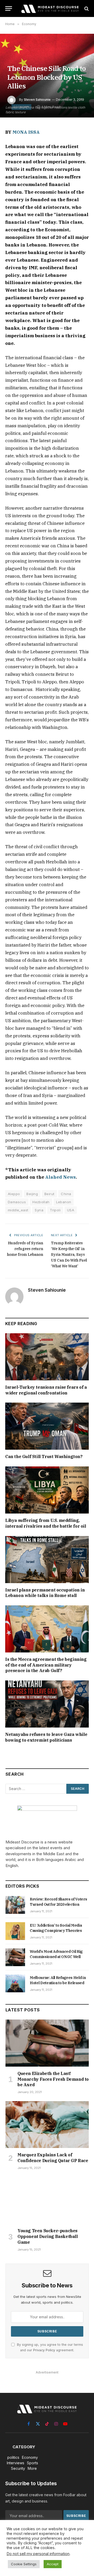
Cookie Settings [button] (24, 2564)
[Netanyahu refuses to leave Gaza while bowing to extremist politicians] (47, 1704)
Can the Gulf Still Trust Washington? (44, 1456)
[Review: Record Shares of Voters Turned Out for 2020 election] (15, 1905)
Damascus (17, 1202)
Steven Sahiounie (37, 100)
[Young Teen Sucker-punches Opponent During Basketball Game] (47, 2200)
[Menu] (9, 9)
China (66, 1194)
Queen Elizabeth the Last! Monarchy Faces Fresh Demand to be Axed (53, 2079)
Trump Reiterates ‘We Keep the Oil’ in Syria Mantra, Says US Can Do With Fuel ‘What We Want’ (69, 1255)
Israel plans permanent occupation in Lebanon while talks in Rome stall (45, 1593)
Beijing (32, 1194)
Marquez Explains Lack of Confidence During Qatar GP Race (53, 2158)
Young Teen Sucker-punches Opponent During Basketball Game (48, 2236)
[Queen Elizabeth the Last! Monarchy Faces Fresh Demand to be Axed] (47, 2043)
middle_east (18, 1210)
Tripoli (55, 1210)
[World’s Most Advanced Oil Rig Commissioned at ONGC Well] (15, 1957)
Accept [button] (53, 2564)
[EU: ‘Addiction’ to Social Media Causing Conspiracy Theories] (15, 1931)
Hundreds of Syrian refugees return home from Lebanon (25, 1249)
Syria (39, 1210)
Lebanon (64, 1202)
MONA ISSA (26, 132)
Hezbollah (41, 1202)
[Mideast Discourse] (50, 9)
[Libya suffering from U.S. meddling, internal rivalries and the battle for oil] (47, 1490)
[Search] (86, 9)
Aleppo (14, 1194)
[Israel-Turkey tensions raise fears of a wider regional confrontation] (47, 1357)
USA (71, 1210)
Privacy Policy (44, 2350)
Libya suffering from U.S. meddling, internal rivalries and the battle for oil (46, 1523)
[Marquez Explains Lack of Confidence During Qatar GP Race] (47, 2125)
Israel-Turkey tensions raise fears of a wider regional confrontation (46, 1390)
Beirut (49, 1194)
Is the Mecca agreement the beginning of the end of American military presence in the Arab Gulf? (46, 1665)
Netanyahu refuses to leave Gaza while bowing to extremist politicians (46, 1737)
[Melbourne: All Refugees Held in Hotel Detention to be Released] (15, 1983)
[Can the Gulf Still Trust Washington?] (47, 1426)
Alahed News (60, 1177)
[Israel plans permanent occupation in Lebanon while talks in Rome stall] (47, 1560)
